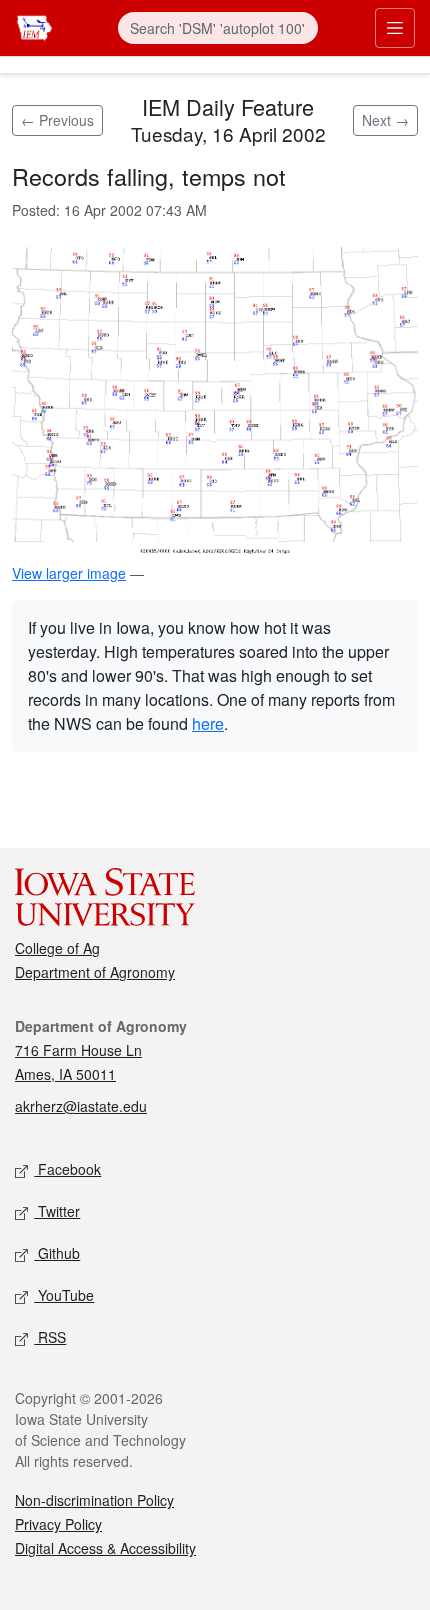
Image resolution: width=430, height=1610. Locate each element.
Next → (385, 120)
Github (57, 1253)
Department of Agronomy (95, 972)
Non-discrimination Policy (94, 1500)
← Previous (57, 120)
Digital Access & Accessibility (105, 1548)
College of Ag (57, 948)
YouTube (64, 1295)
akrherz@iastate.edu (81, 1106)
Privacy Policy (58, 1524)
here (208, 723)
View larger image (69, 573)
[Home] (34, 25)
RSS (50, 1337)
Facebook (67, 1169)
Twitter (57, 1211)
